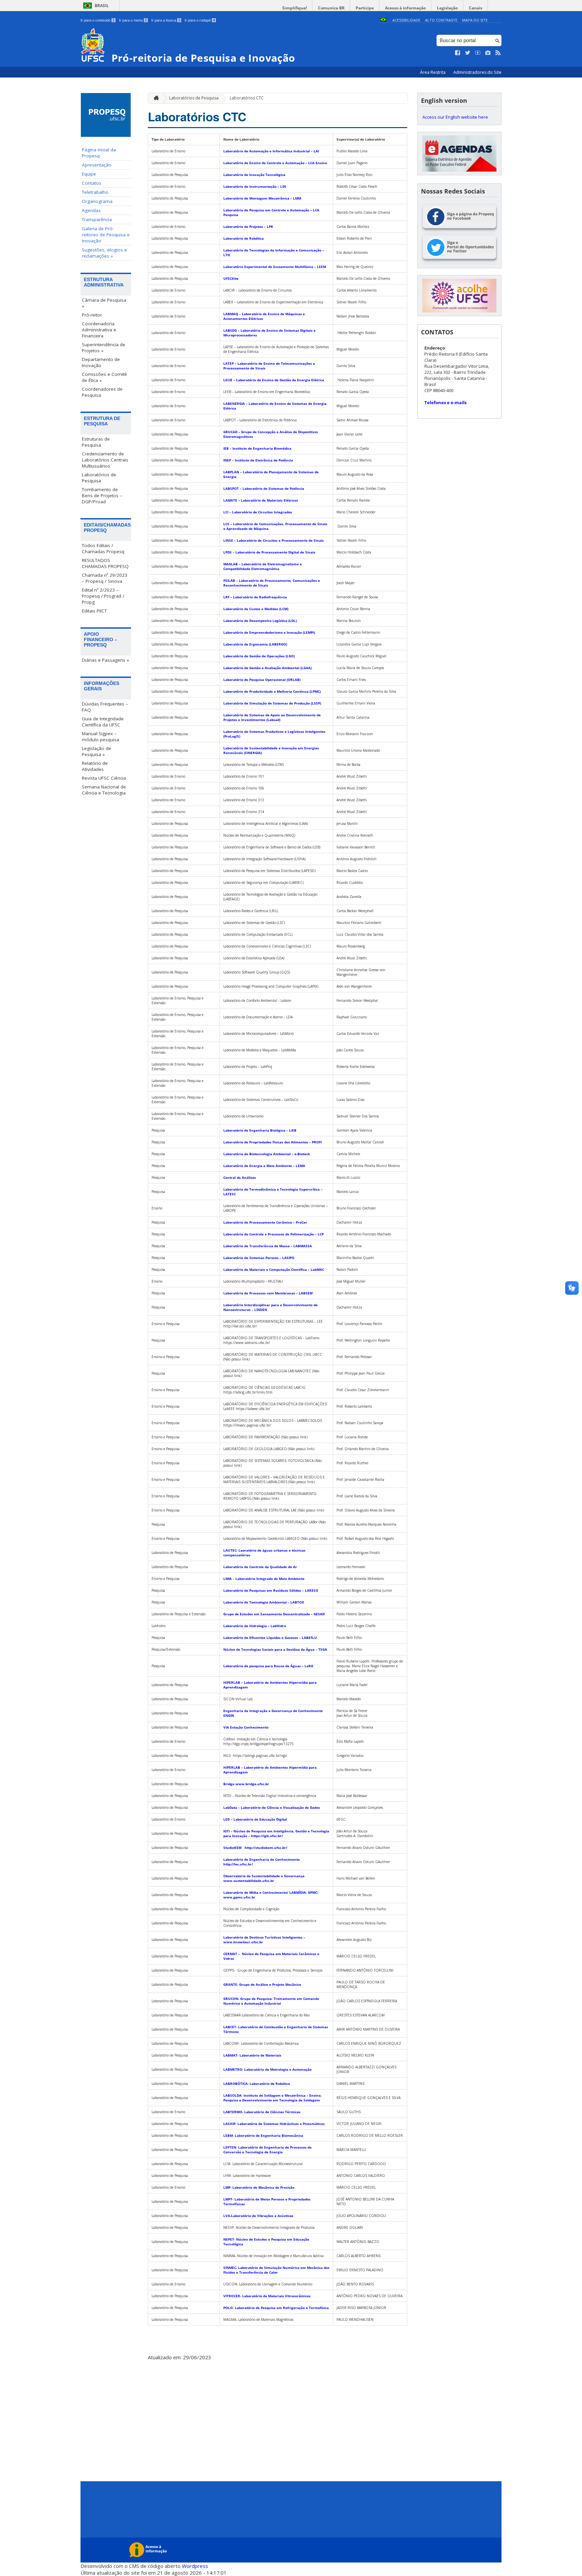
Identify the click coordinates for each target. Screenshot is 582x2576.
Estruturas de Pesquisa (96, 442)
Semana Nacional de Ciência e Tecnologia (104, 790)
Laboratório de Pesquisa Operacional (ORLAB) (262, 680)
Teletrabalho (95, 192)
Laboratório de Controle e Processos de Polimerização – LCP (273, 1234)
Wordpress (195, 2566)
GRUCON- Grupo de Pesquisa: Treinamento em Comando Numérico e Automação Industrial (271, 2001)
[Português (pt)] (383, 20)
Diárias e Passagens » (105, 660)
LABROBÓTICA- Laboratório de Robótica (257, 2084)
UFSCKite (231, 278)
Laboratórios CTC (247, 98)
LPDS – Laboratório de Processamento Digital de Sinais (269, 552)
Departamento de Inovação (101, 362)
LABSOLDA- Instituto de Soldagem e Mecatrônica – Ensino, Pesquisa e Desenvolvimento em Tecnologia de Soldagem (272, 2098)
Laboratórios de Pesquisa (99, 478)
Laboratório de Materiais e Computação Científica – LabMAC (274, 1269)
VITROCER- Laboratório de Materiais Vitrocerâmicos (267, 2296)
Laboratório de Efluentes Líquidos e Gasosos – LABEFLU (270, 1638)
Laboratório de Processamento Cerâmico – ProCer (265, 1222)
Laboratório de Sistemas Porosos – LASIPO (259, 1258)
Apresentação (97, 165)
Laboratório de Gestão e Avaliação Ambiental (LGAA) (267, 668)
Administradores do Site (477, 72)
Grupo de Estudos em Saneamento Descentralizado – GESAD (274, 1614)
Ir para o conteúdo (98, 20)
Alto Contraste (441, 20)
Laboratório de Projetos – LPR (248, 227)
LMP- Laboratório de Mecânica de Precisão (259, 2187)
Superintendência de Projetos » (104, 348)
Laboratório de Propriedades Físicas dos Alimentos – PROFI (272, 1142)
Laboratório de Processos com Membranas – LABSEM (268, 1293)
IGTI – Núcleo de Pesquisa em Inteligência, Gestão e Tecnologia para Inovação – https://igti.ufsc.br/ (276, 1833)
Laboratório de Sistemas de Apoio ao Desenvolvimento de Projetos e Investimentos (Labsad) (272, 717)
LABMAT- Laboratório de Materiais (252, 2055)
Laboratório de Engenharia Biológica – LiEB (260, 1130)
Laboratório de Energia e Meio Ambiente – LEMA (264, 1166)
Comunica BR (331, 8)
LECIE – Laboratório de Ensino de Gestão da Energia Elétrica (274, 380)
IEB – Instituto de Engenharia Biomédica (257, 448)
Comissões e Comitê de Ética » (104, 377)
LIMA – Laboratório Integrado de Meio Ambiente (264, 1579)
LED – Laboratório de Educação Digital (255, 1819)
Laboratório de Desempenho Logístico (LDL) (260, 621)
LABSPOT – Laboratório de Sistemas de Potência (264, 488)
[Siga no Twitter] (468, 53)
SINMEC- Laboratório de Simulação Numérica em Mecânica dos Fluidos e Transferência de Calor (276, 2270)
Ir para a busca (166, 20)
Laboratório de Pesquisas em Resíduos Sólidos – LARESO (271, 1590)
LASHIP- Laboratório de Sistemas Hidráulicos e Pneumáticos (274, 2124)
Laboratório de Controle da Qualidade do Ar (261, 1567)
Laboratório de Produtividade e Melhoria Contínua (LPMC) (272, 691)
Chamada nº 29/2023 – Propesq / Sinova (105, 578)
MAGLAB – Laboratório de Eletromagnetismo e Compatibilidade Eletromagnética (263, 566)
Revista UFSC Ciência (104, 778)
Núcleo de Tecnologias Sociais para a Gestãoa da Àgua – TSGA (275, 1649)
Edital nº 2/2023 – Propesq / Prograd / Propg (103, 596)
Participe (365, 8)
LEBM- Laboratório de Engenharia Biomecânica (263, 2135)
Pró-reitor (92, 315)
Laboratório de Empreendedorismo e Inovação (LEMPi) (269, 632)
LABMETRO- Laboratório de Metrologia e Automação (267, 2069)
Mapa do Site (475, 20)
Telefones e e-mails (445, 402)
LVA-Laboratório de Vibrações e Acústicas (258, 2216)
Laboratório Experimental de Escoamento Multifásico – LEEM (275, 267)
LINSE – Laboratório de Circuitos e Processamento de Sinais (273, 540)
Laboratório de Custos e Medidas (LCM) (256, 609)
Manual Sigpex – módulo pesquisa (101, 737)
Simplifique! (295, 8)
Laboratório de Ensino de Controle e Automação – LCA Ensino (275, 163)
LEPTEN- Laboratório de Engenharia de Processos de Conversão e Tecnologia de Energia (267, 2150)
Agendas (91, 210)
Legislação (447, 8)
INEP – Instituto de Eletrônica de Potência (258, 460)
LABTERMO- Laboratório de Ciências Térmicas (262, 2112)
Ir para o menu (133, 20)
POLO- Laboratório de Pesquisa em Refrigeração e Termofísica (276, 2308)
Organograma (97, 201)
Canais (476, 8)
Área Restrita (433, 72)
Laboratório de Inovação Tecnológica (254, 175)
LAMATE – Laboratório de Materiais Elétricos (261, 500)
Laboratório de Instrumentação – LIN (255, 186)
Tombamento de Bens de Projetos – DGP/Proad (102, 496)
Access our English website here (455, 117)
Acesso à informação (405, 8)
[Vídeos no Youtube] (478, 53)
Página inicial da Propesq (99, 153)
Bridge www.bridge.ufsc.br (246, 1784)
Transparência (97, 219)
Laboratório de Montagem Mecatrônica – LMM (262, 198)
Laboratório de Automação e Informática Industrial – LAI (271, 151)
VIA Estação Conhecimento (246, 1727)
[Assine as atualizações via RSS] (498, 53)
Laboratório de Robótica (244, 238)
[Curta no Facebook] (458, 53)
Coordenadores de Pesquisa (102, 392)
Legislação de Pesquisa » (96, 751)
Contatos (92, 183)
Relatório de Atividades (95, 766)
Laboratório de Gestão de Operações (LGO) (259, 656)
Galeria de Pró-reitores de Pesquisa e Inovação (106, 235)
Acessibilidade (406, 20)
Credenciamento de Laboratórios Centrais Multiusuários (105, 460)
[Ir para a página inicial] (155, 98)
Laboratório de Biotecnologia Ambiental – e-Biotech (267, 1154)
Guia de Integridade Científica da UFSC (103, 722)
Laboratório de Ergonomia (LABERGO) (255, 644)
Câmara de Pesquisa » (104, 303)
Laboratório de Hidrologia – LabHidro (255, 1626)
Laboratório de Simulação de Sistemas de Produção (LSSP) (272, 703)
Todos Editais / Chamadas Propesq (103, 548)
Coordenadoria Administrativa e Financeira (99, 330)
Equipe (89, 174)
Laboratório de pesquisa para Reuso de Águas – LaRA (268, 1666)
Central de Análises (240, 1177)
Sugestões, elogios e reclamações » (104, 253)
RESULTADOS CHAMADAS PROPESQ (105, 563)
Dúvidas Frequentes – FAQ (105, 707)
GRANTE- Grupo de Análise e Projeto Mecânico (262, 1984)
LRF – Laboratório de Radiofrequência (255, 597)
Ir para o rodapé (200, 20)
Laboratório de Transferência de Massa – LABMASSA (268, 1246)
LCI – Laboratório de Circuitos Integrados (258, 512)
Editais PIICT (94, 611)
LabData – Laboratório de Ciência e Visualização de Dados (272, 1807)
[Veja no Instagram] (488, 53)
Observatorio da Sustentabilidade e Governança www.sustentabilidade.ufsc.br (264, 1878)
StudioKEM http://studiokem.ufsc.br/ (256, 1848)
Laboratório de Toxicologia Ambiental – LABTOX (264, 1602)
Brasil (102, 6)
